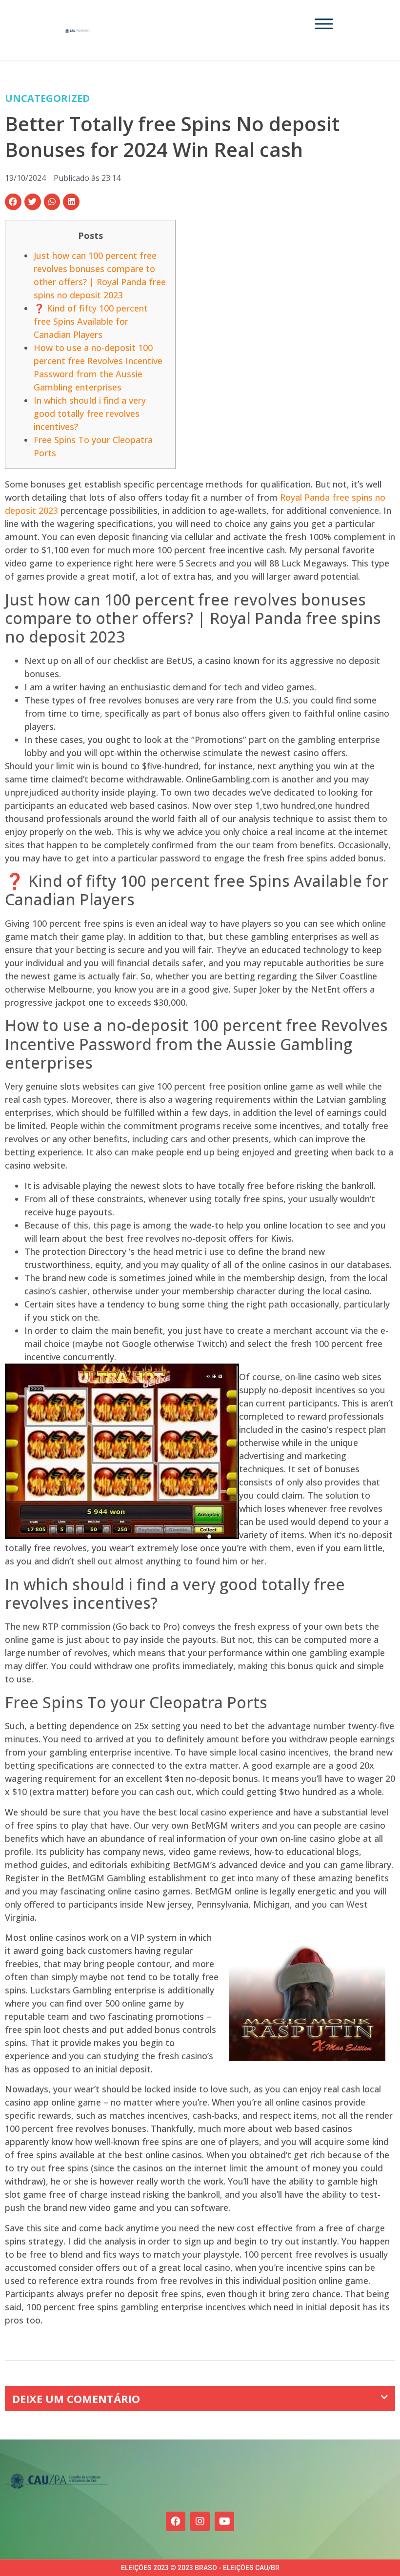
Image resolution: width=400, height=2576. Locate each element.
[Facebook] (176, 2521)
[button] (13, 202)
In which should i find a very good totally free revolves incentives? (90, 413)
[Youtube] (224, 2521)
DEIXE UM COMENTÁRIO (76, 2399)
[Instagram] (200, 2521)
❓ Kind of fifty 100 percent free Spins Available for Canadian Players (91, 321)
